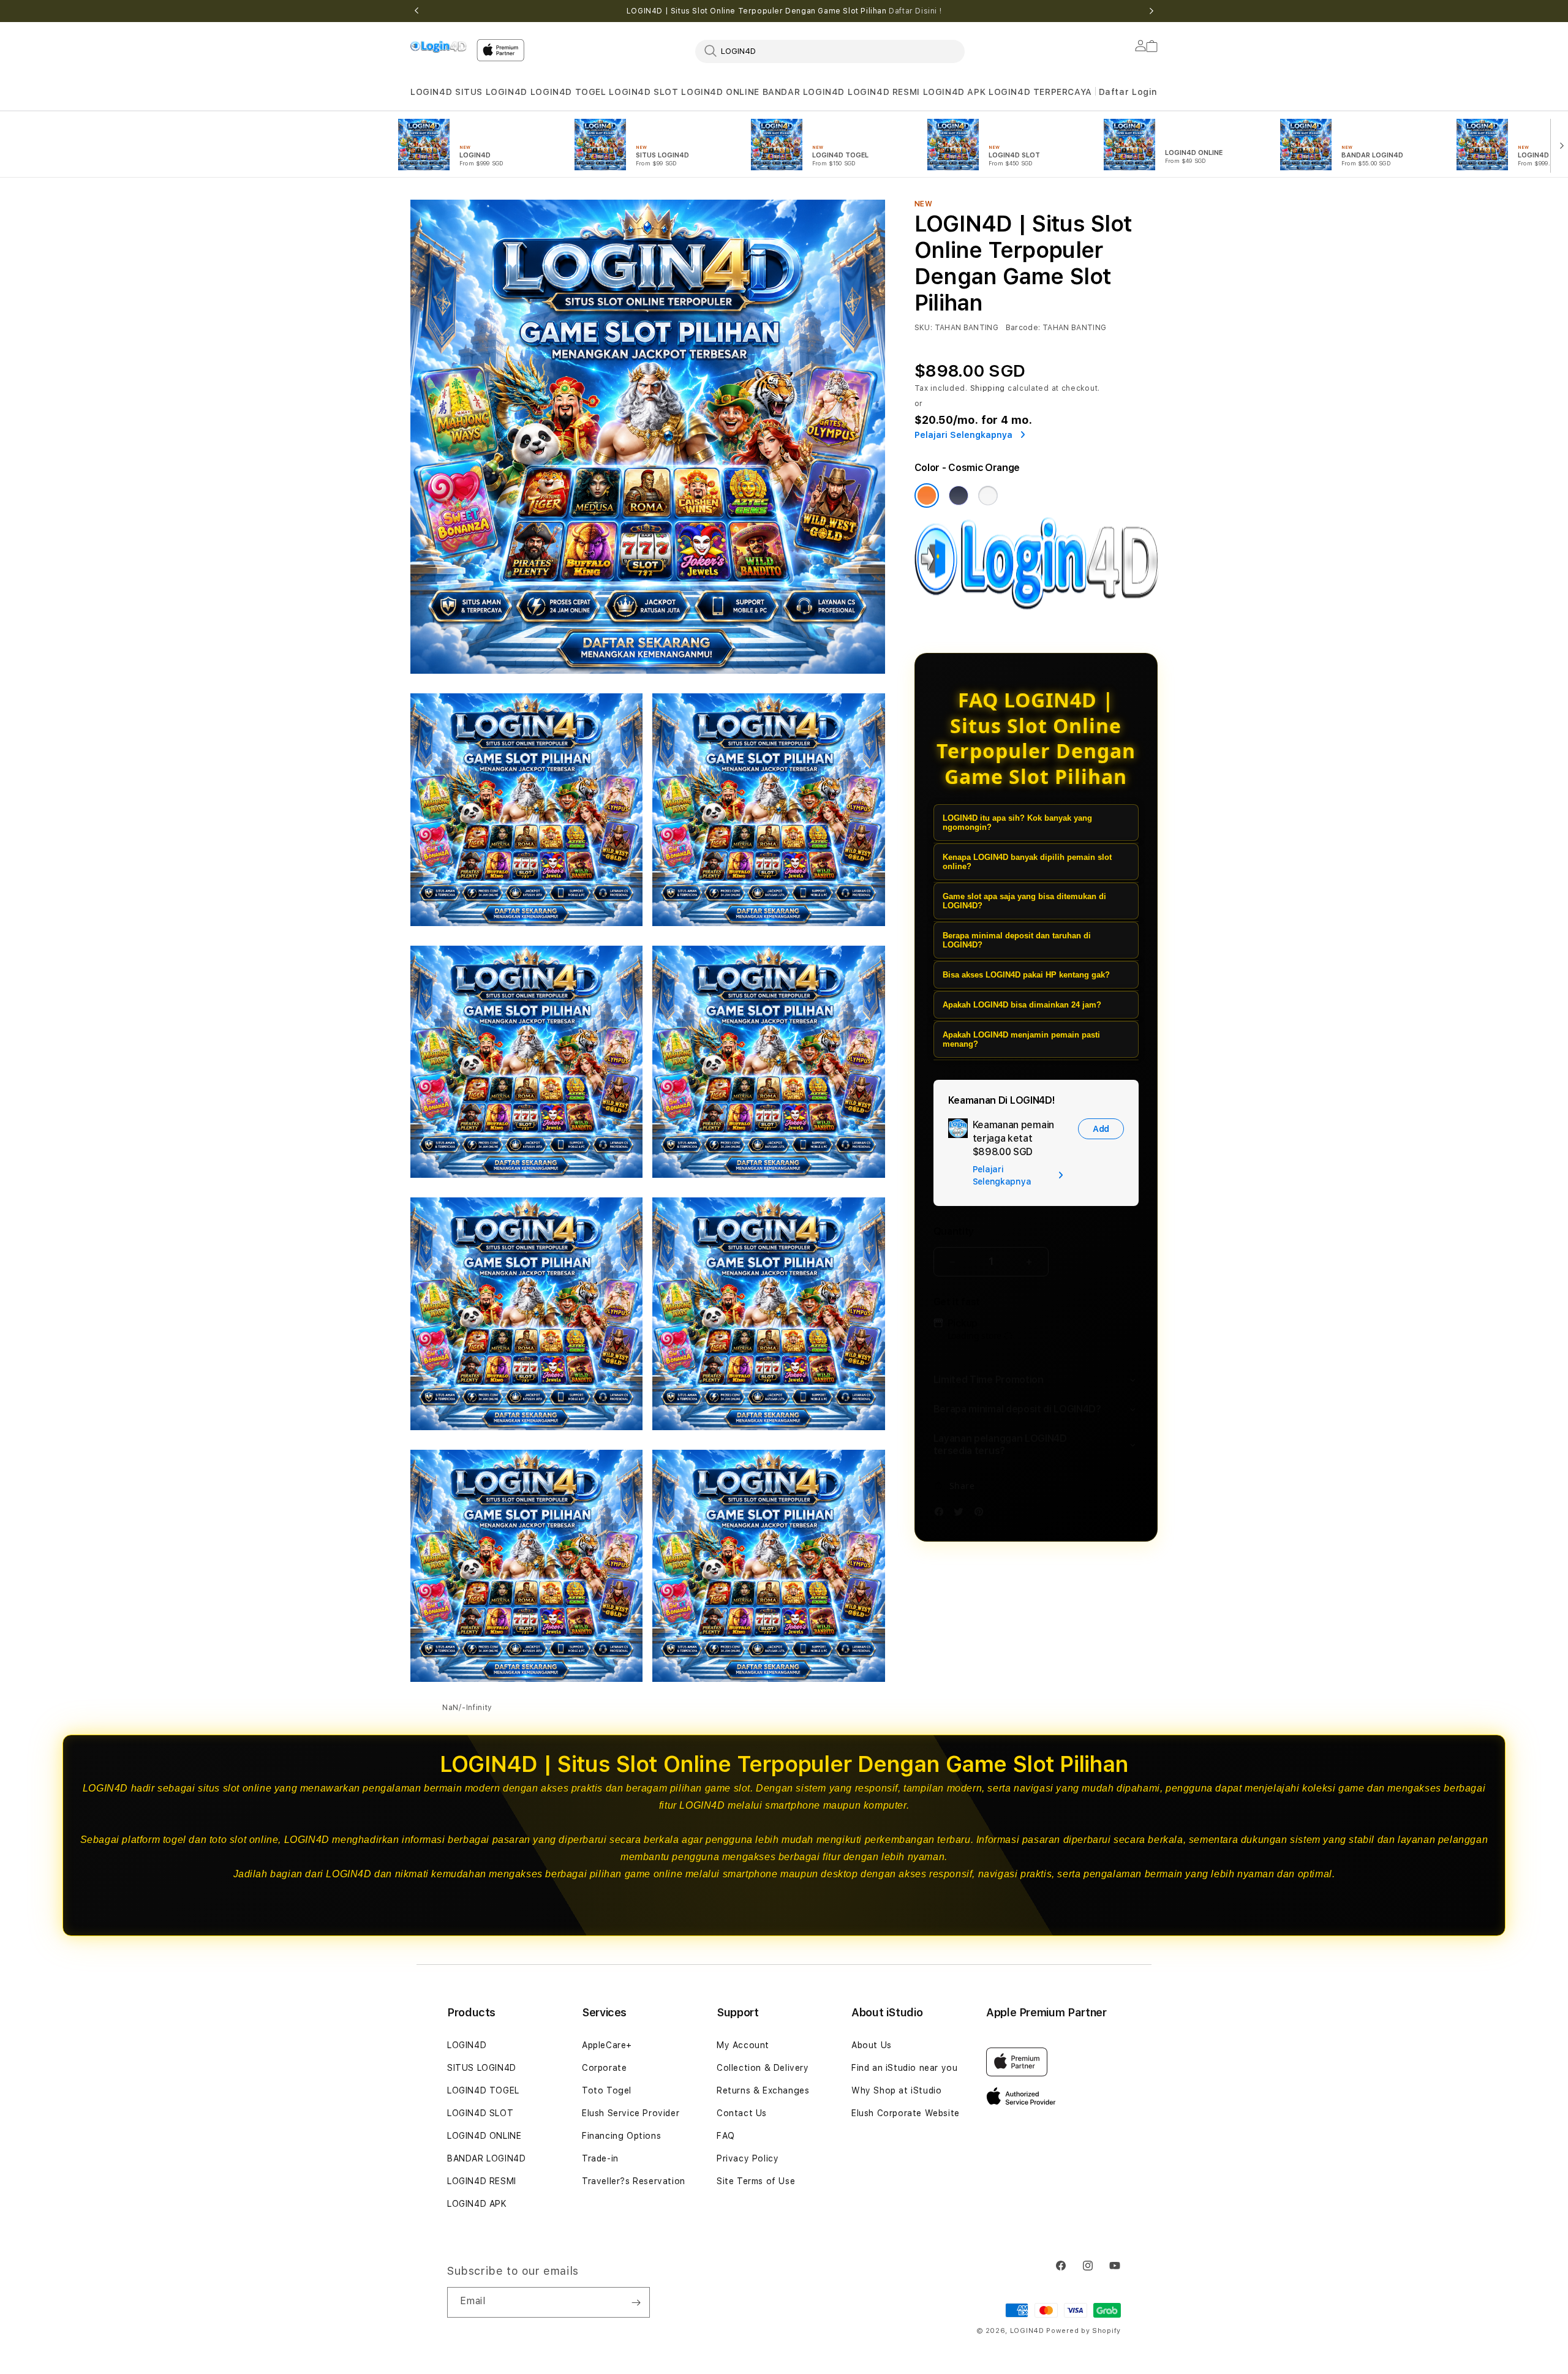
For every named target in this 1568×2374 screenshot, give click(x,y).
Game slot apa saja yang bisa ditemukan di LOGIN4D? (1024, 901)
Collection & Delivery (763, 2068)
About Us (872, 2045)
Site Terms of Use (756, 2181)
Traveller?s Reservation (634, 2181)
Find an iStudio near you (904, 2068)
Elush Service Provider (631, 2113)
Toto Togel (607, 2090)
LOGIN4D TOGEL (568, 92)
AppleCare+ (607, 2045)
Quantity (954, 1231)
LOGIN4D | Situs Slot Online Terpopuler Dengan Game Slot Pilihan (784, 11)
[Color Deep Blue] (959, 496)
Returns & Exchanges (763, 2090)
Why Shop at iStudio (896, 2090)
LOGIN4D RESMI (884, 92)
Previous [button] (417, 11)
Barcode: (1023, 328)
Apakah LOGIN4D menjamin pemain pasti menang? (1021, 1039)
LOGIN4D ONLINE (720, 92)
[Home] (439, 47)
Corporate (604, 2068)
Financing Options (621, 2136)
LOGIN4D (431, 92)
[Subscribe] (636, 2302)
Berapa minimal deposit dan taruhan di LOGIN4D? (1017, 940)
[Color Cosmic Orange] (927, 496)
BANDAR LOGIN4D (804, 92)
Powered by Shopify (1084, 2331)
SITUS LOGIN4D (491, 92)
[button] (431, 92)
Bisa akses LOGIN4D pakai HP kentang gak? (1026, 975)
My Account (743, 2045)
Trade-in (600, 2158)
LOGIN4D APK (955, 92)
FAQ (726, 2136)
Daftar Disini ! (915, 11)
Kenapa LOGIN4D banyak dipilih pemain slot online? (1027, 862)
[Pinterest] (982, 1514)
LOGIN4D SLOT (643, 92)
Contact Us (742, 2113)
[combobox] (830, 51)
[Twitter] (962, 1514)
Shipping (988, 388)
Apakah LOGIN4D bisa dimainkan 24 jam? (1022, 1005)
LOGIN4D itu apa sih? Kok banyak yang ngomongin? (1017, 823)
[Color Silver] (988, 496)
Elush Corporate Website (906, 2113)
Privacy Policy (748, 2158)
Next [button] (1151, 11)
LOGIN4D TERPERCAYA (1040, 92)
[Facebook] (942, 1514)
